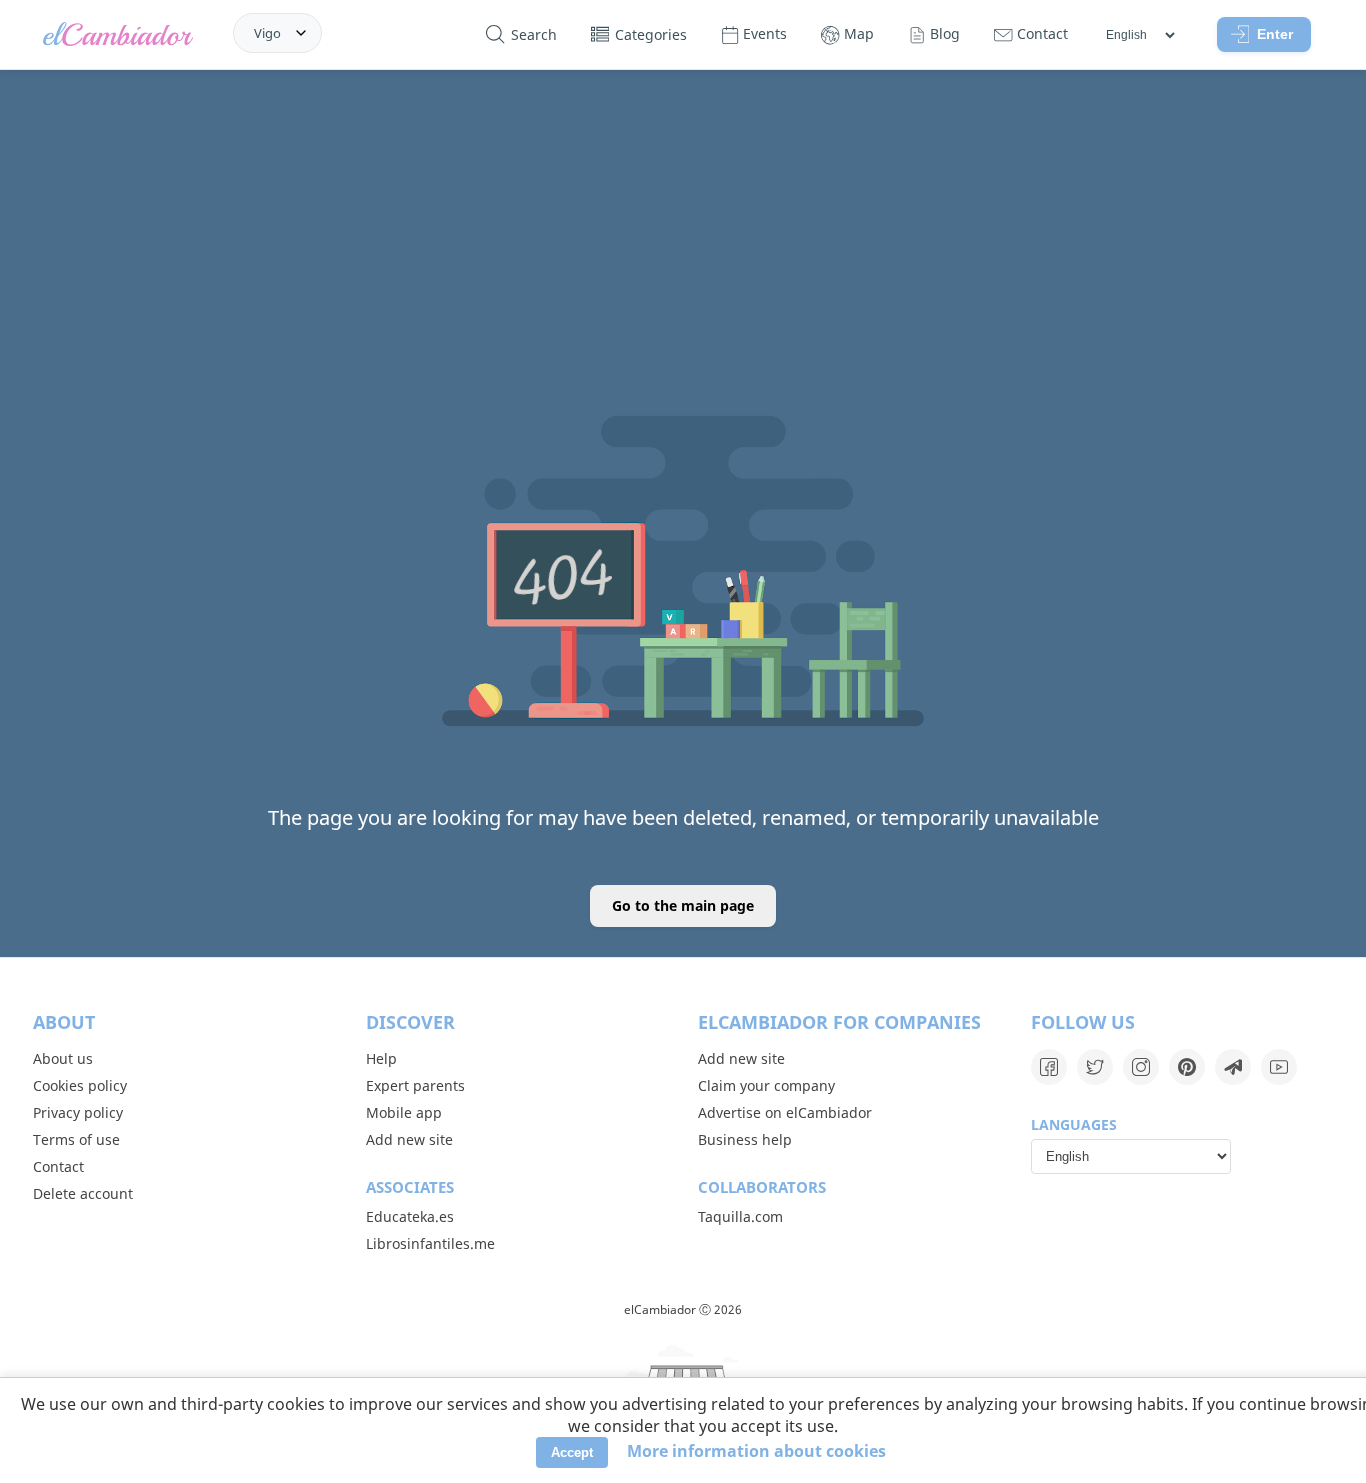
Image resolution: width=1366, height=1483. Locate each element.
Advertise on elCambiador (785, 1112)
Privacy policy (78, 1112)
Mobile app (404, 1112)
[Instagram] (1141, 1067)
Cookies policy (80, 1085)
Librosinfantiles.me (430, 1243)
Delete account (83, 1193)
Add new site (409, 1139)
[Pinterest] (1187, 1067)
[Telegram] (1233, 1067)
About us (63, 1058)
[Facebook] (1049, 1067)
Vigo (267, 33)
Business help (745, 1139)
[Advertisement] (683, 222)
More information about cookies (756, 1451)
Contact (58, 1166)
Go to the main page (683, 905)
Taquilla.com (740, 1216)
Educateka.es (410, 1216)
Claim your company (766, 1085)
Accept (572, 1452)
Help (381, 1058)
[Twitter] (1095, 1067)
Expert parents (415, 1085)
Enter (1275, 34)
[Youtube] (1279, 1067)
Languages (1074, 1124)
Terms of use (76, 1139)
